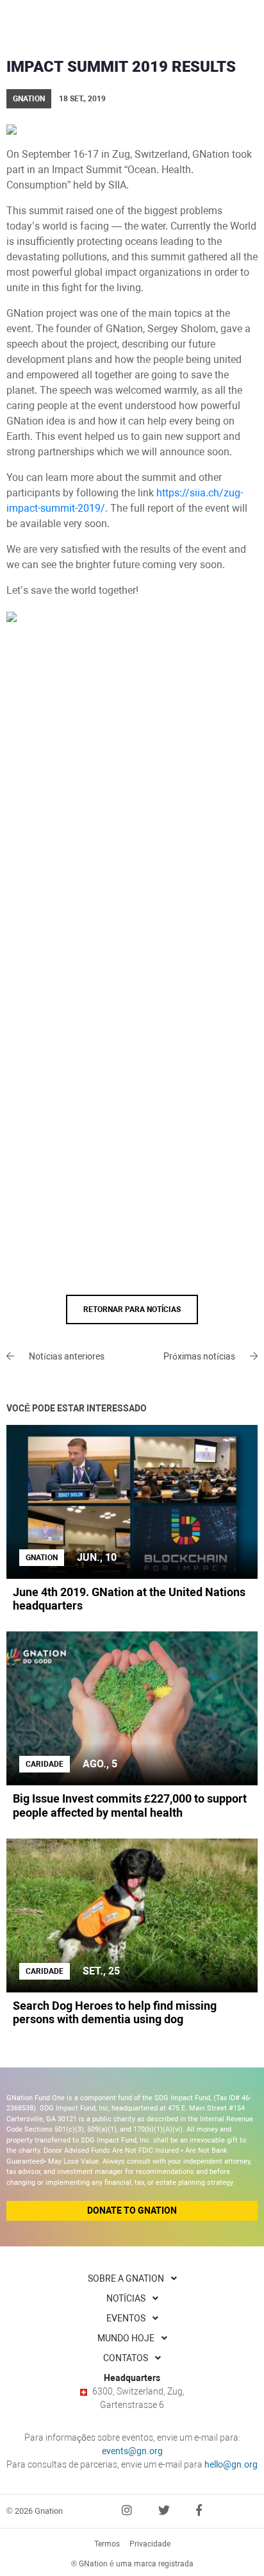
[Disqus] (132, 797)
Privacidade (150, 2544)
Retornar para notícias (132, 1309)
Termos (107, 2544)
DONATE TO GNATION (132, 2210)
